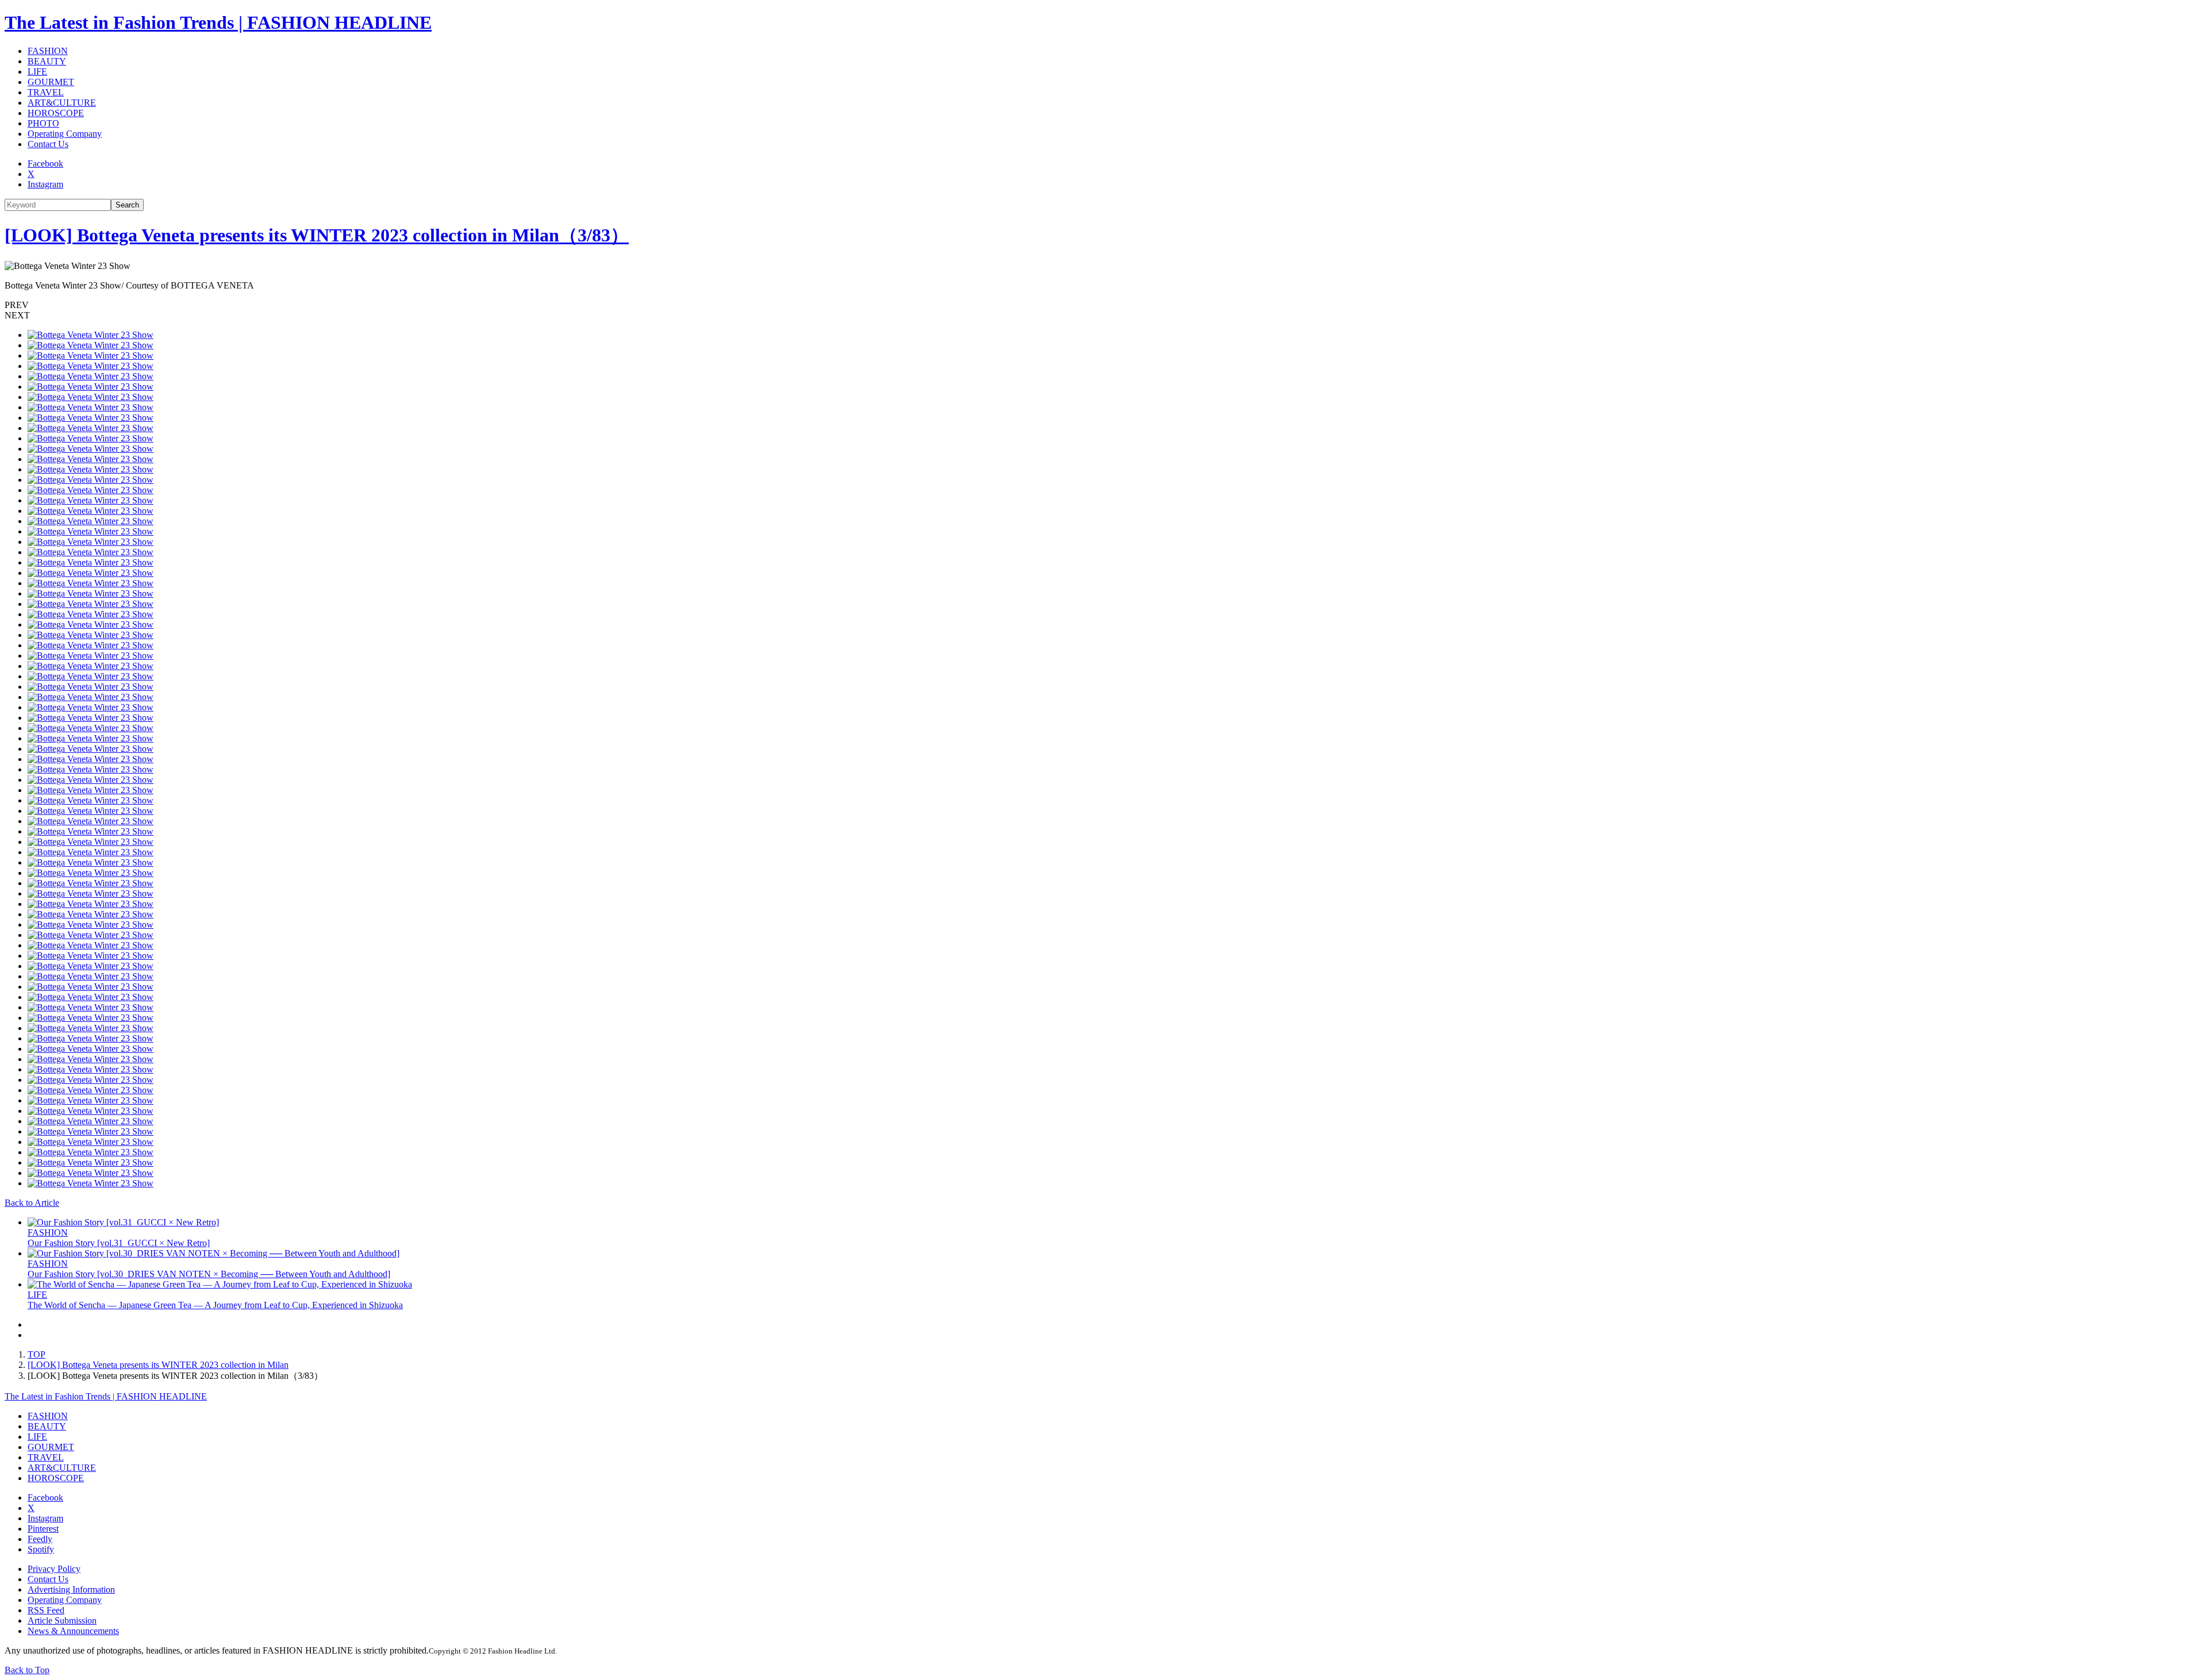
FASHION (48, 51)
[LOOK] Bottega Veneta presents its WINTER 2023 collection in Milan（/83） (317, 235)
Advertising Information (71, 1589)
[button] (1103, 305)
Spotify (41, 1549)
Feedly (40, 1539)
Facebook (45, 164)
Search (127, 205)
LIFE (37, 72)
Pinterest (43, 1529)
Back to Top (27, 1670)
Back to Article (32, 1203)
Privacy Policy (54, 1569)
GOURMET (51, 82)
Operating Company (65, 134)
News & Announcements (73, 1631)
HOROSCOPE (56, 113)
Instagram (45, 184)
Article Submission (62, 1621)
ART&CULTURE (62, 103)
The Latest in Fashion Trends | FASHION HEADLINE (218, 22)
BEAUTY (47, 61)
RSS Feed (46, 1610)
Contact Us (48, 144)
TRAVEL (46, 92)
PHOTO (43, 123)
